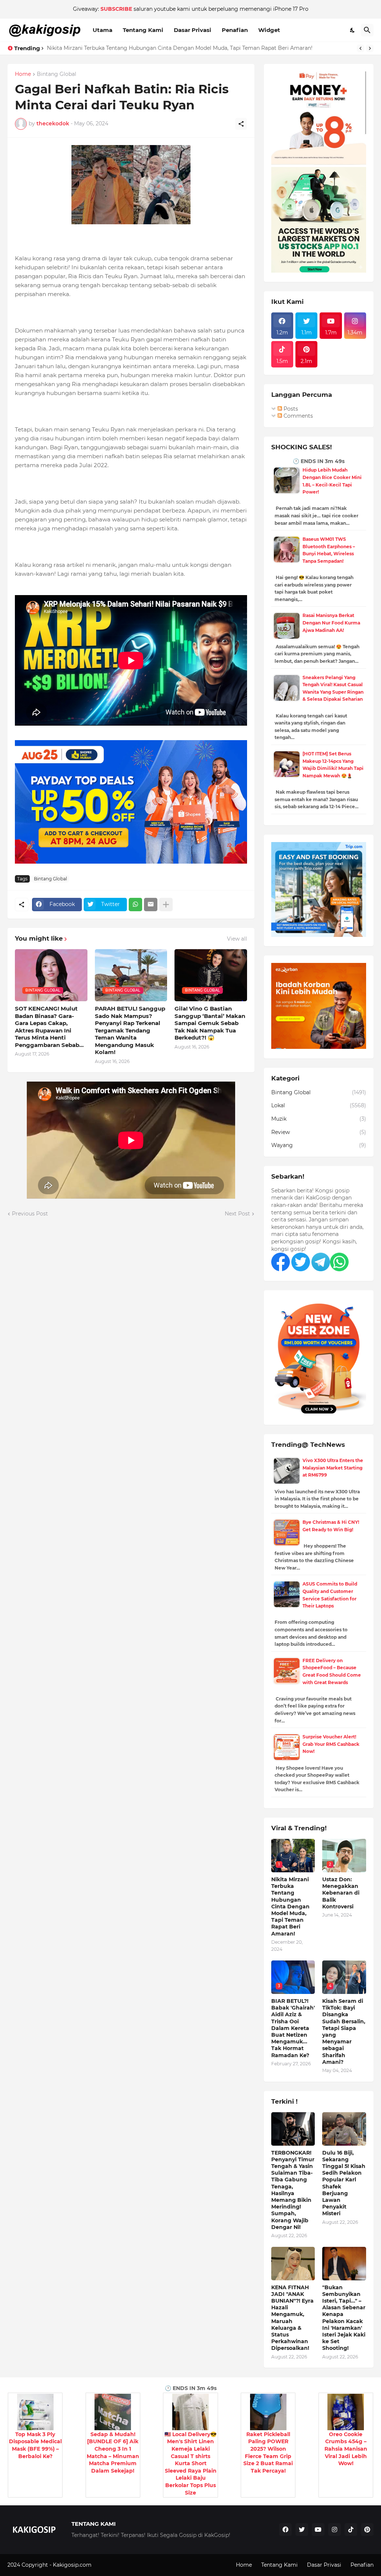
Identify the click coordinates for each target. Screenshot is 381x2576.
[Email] (151, 905)
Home (23, 74)
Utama (103, 30)
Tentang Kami (143, 30)
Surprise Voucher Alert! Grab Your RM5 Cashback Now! (331, 1744)
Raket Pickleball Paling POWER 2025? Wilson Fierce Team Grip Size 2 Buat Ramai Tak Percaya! (268, 2453)
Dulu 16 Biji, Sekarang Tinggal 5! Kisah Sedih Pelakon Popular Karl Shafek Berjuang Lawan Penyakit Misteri (344, 2183)
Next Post (237, 1214)
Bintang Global (57, 74)
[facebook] (285, 2530)
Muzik (319, 1119)
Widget (269, 30)
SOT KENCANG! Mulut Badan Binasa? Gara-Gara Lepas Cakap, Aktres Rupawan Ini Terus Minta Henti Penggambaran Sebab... (49, 1027)
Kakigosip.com (73, 2565)
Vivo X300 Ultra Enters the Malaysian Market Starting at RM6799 (333, 1468)
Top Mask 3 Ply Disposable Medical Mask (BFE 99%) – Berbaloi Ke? (35, 2445)
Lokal (319, 1105)
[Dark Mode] (353, 30)
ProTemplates (111, 2565)
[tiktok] (351, 2530)
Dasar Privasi (193, 30)
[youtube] (318, 2530)
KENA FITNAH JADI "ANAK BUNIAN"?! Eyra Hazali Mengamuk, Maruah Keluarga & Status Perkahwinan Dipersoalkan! (292, 2318)
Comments (297, 416)
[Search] (367, 30)
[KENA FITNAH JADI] (293, 2264)
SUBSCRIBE (116, 9)
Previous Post (30, 1214)
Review (319, 1132)
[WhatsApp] (135, 905)
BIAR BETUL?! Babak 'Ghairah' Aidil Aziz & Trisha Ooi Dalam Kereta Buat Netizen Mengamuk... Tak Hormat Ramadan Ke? (293, 2028)
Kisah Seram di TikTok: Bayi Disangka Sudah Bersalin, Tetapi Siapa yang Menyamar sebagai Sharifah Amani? (344, 2031)
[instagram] (334, 2530)
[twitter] (302, 2530)
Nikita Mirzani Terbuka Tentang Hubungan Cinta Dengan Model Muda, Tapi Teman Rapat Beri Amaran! (290, 1907)
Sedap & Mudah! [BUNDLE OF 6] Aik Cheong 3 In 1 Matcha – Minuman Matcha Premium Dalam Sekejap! (113, 2453)
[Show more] (166, 905)
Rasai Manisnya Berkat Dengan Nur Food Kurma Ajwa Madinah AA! (331, 623)
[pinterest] (367, 2530)
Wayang (319, 1145)
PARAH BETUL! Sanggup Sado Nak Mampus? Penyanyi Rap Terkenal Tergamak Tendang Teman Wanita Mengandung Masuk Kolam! (130, 1030)
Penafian (235, 30)
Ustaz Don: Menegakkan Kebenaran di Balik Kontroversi (120, 48)
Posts (290, 409)
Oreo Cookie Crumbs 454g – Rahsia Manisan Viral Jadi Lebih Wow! (346, 2449)
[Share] (241, 124)
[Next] (370, 48)
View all (237, 939)
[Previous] (361, 48)
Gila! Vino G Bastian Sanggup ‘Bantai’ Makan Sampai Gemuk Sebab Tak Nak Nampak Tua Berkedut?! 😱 (210, 1023)
